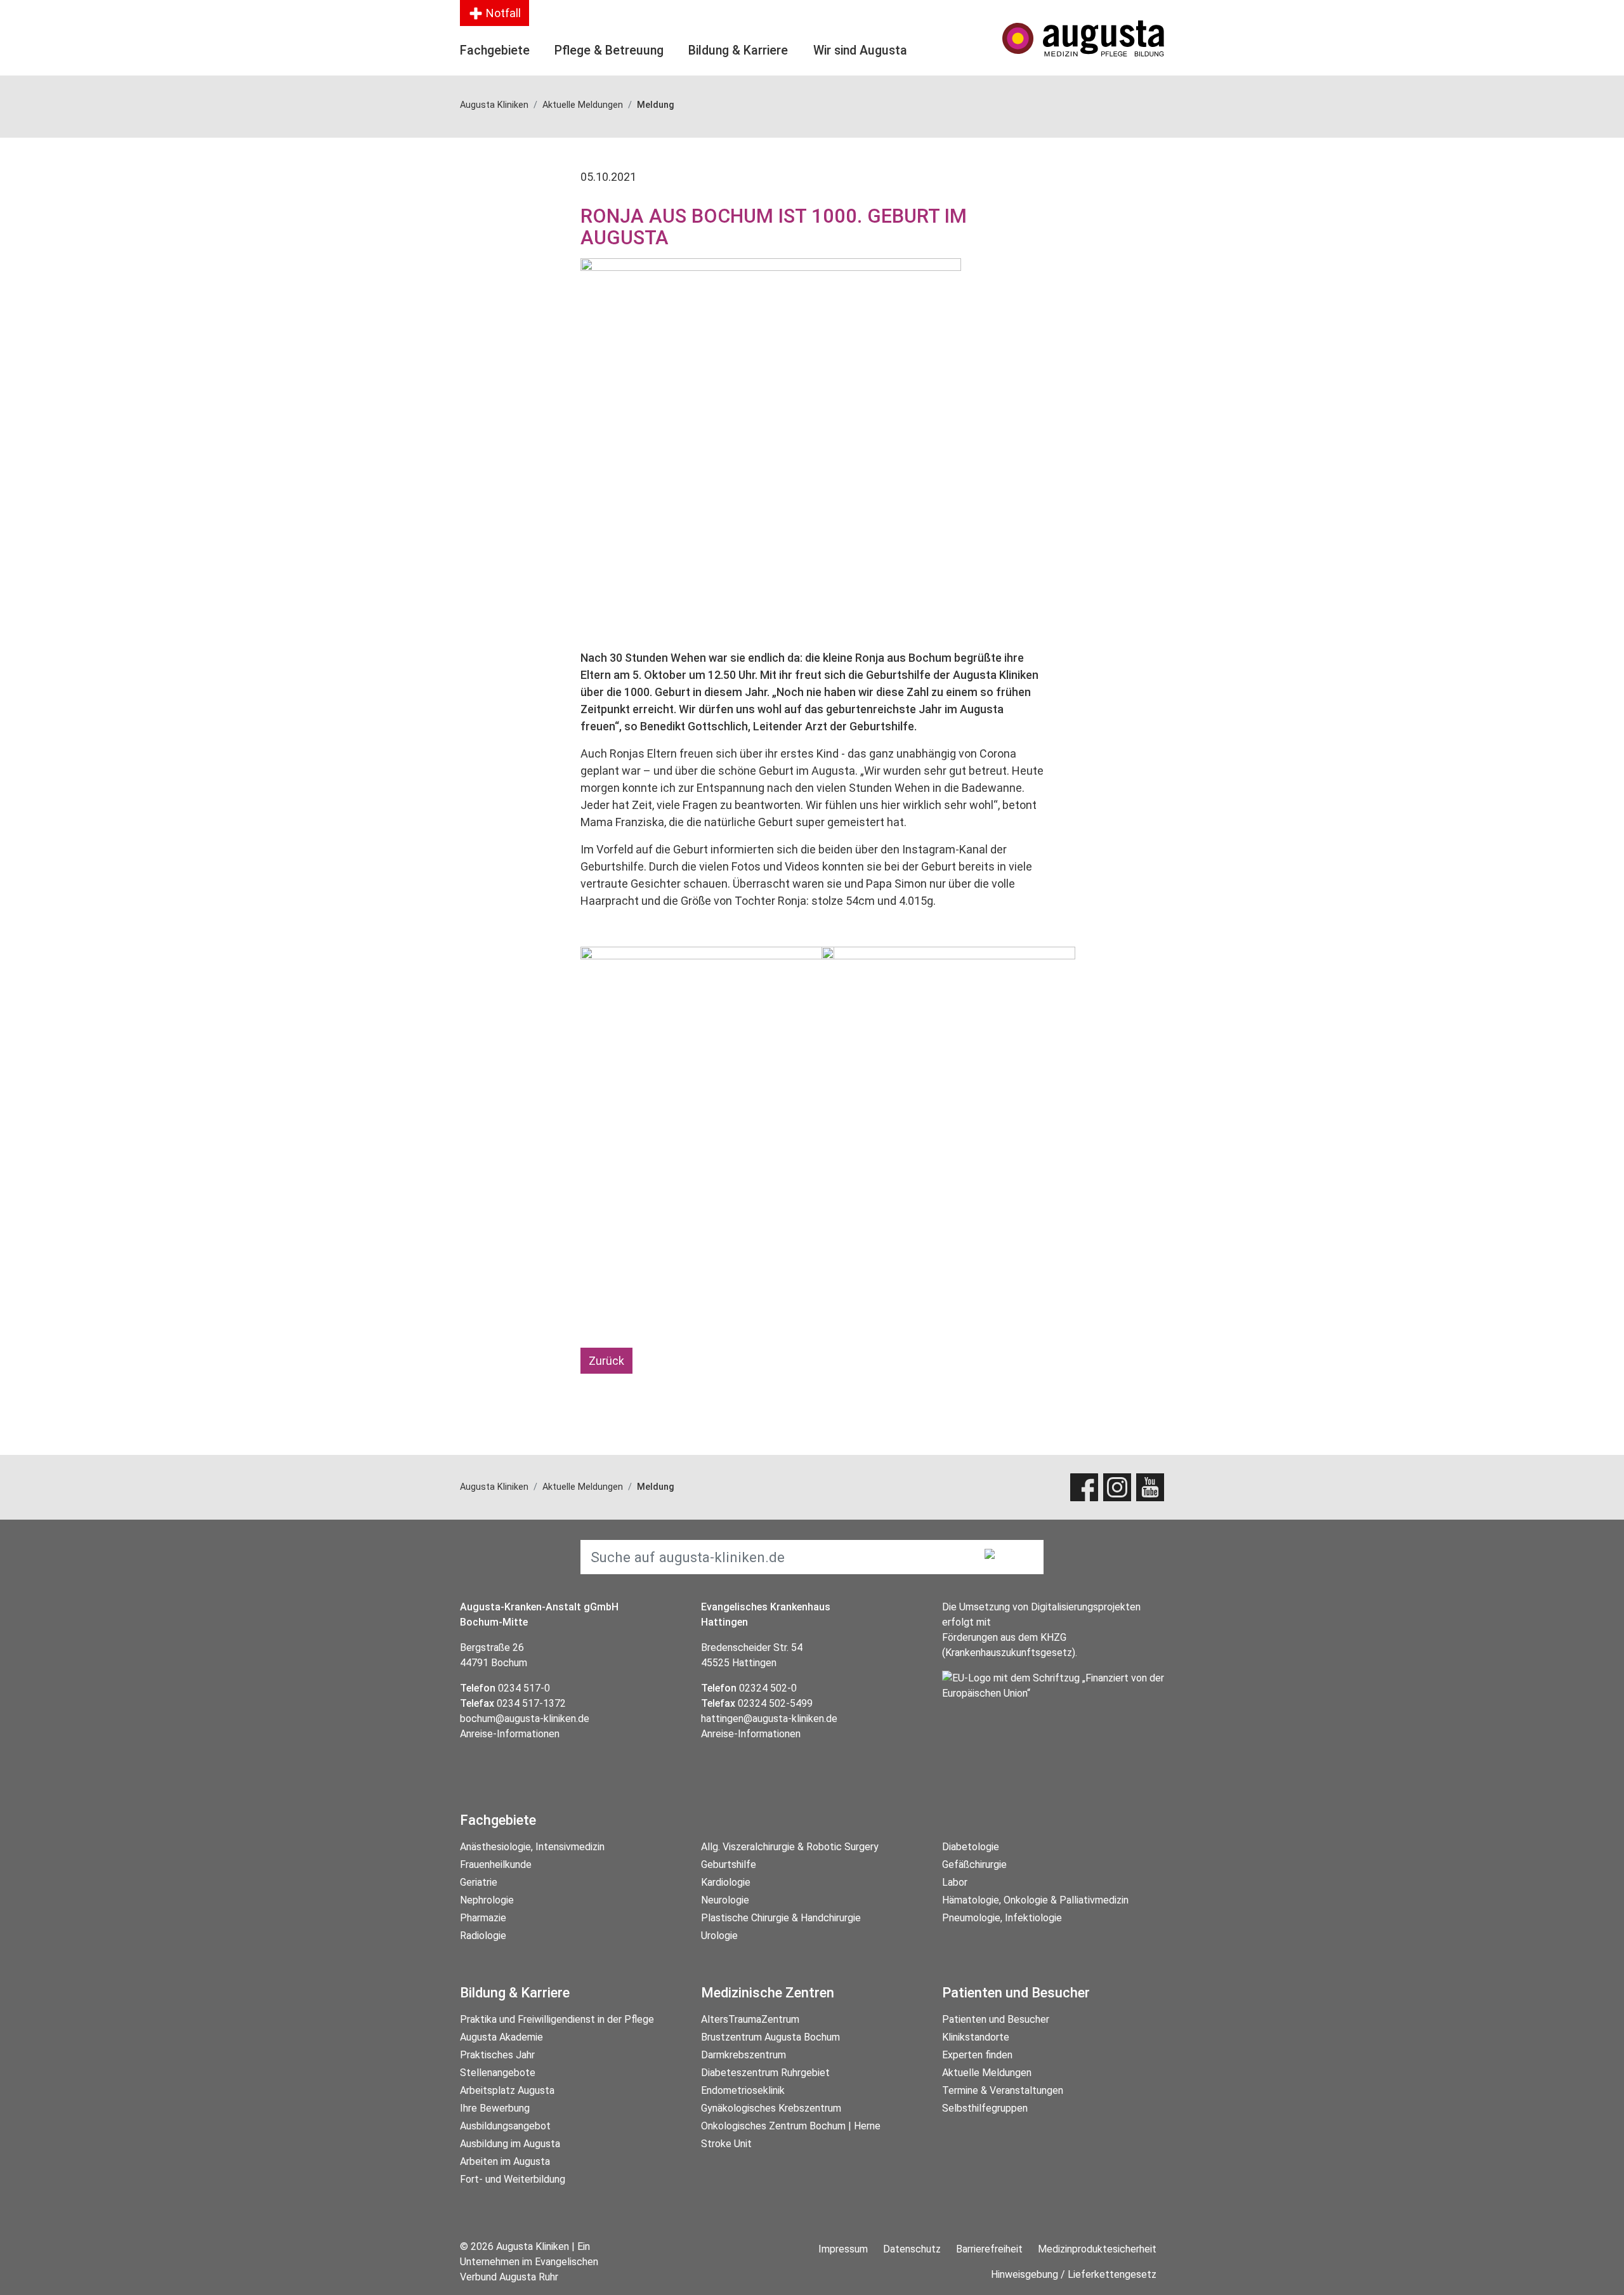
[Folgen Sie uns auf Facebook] (1084, 1487)
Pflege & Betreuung (609, 50)
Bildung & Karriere (738, 50)
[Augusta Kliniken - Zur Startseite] (1083, 38)
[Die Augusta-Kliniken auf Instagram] (1117, 1487)
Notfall (502, 13)
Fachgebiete (495, 50)
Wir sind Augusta (860, 50)
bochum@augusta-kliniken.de (525, 1719)
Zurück (606, 1361)
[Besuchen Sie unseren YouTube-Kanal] (1150, 1487)
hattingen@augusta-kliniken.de (769, 1719)
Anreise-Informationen (510, 1734)
